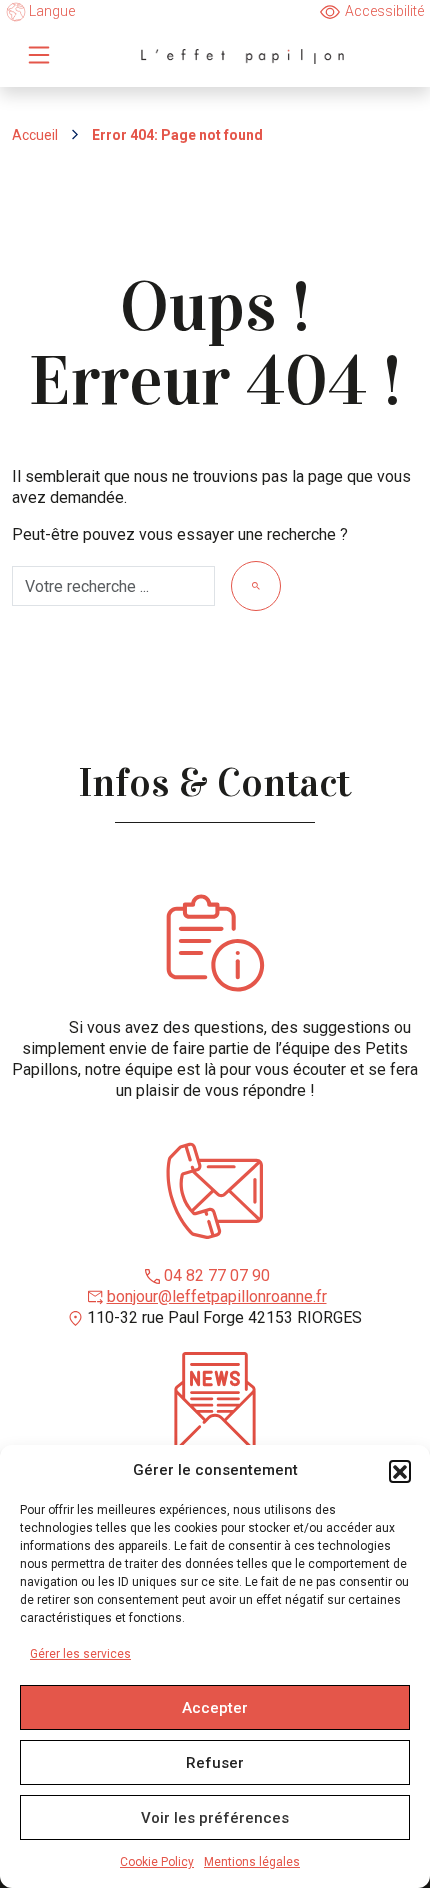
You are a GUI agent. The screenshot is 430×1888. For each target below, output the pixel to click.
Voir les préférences (215, 1818)
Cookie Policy (157, 1862)
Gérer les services (80, 1654)
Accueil (35, 135)
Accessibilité (384, 11)
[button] (400, 1471)
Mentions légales (252, 1862)
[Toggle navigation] (39, 55)
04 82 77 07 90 (217, 1275)
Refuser (215, 1763)
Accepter (215, 1708)
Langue (50, 11)
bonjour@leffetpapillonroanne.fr (217, 1296)
